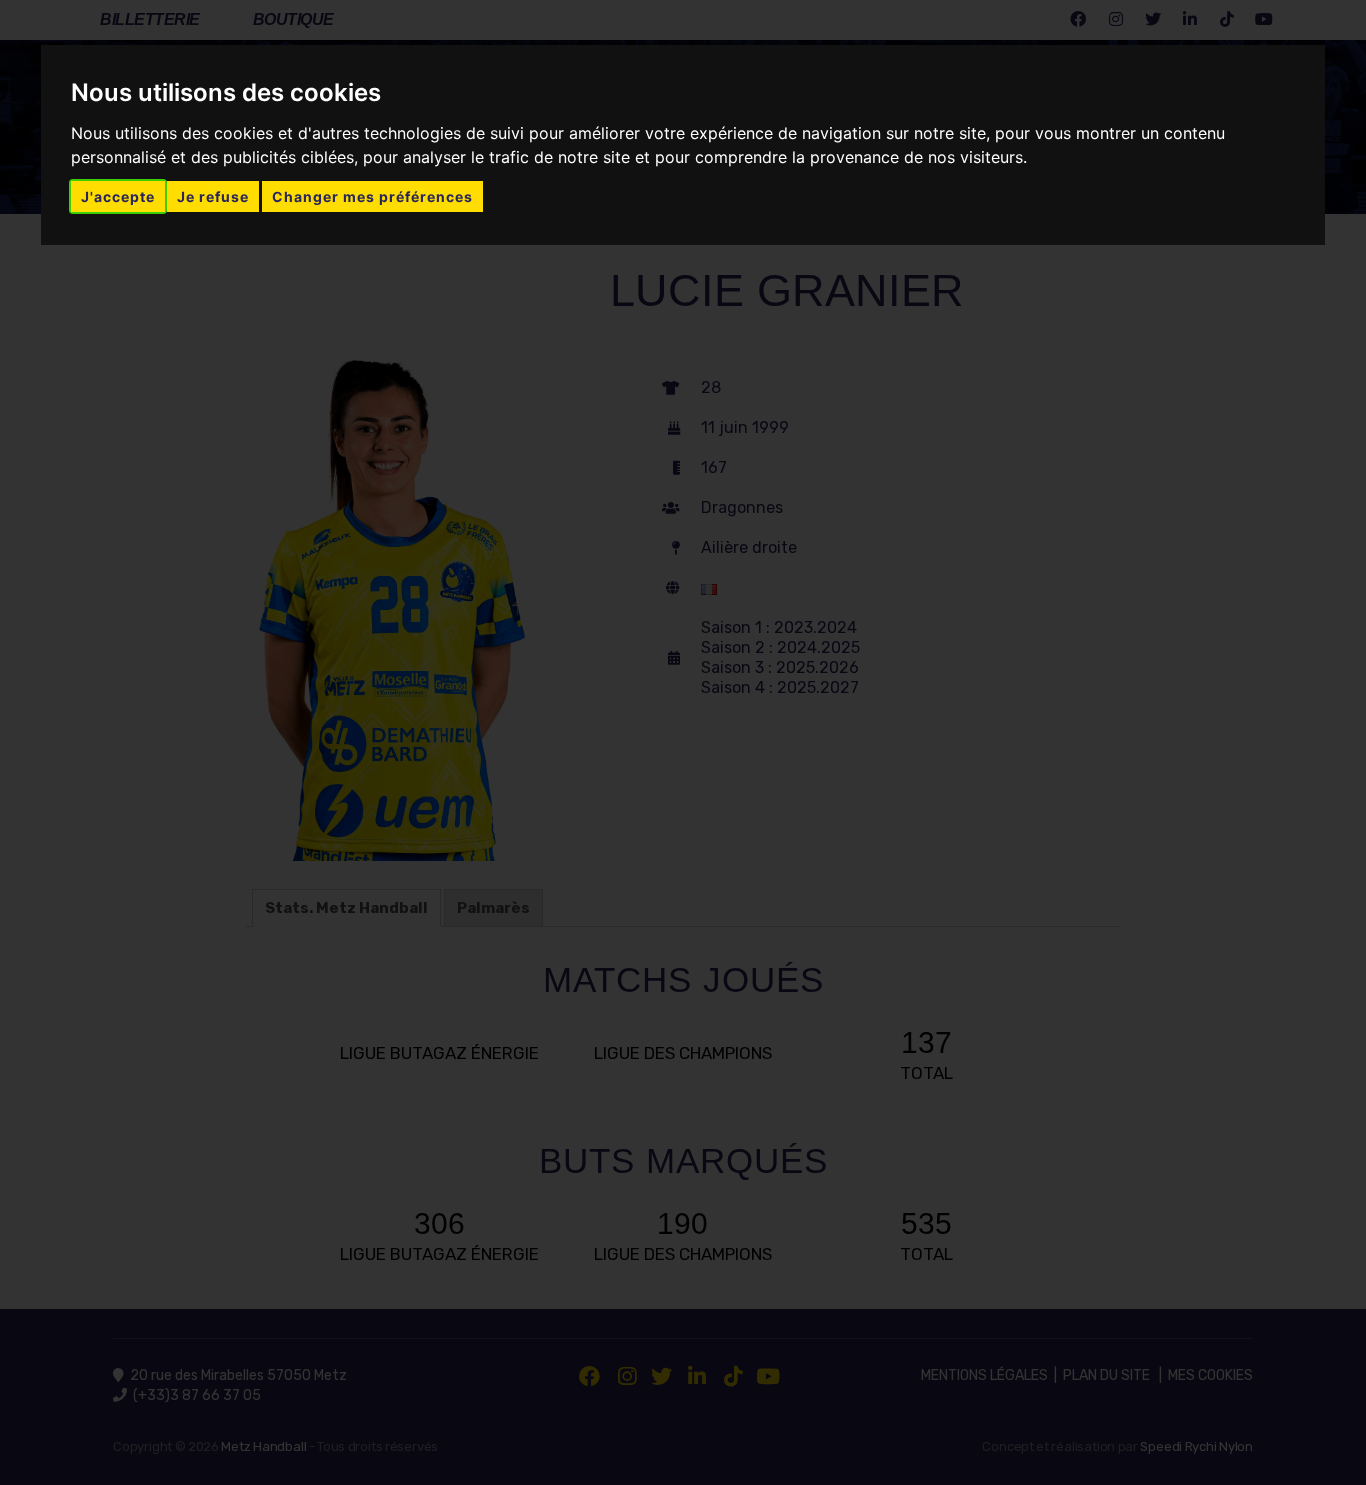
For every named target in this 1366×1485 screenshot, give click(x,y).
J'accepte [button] (118, 196)
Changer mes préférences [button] (372, 196)
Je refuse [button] (213, 196)
